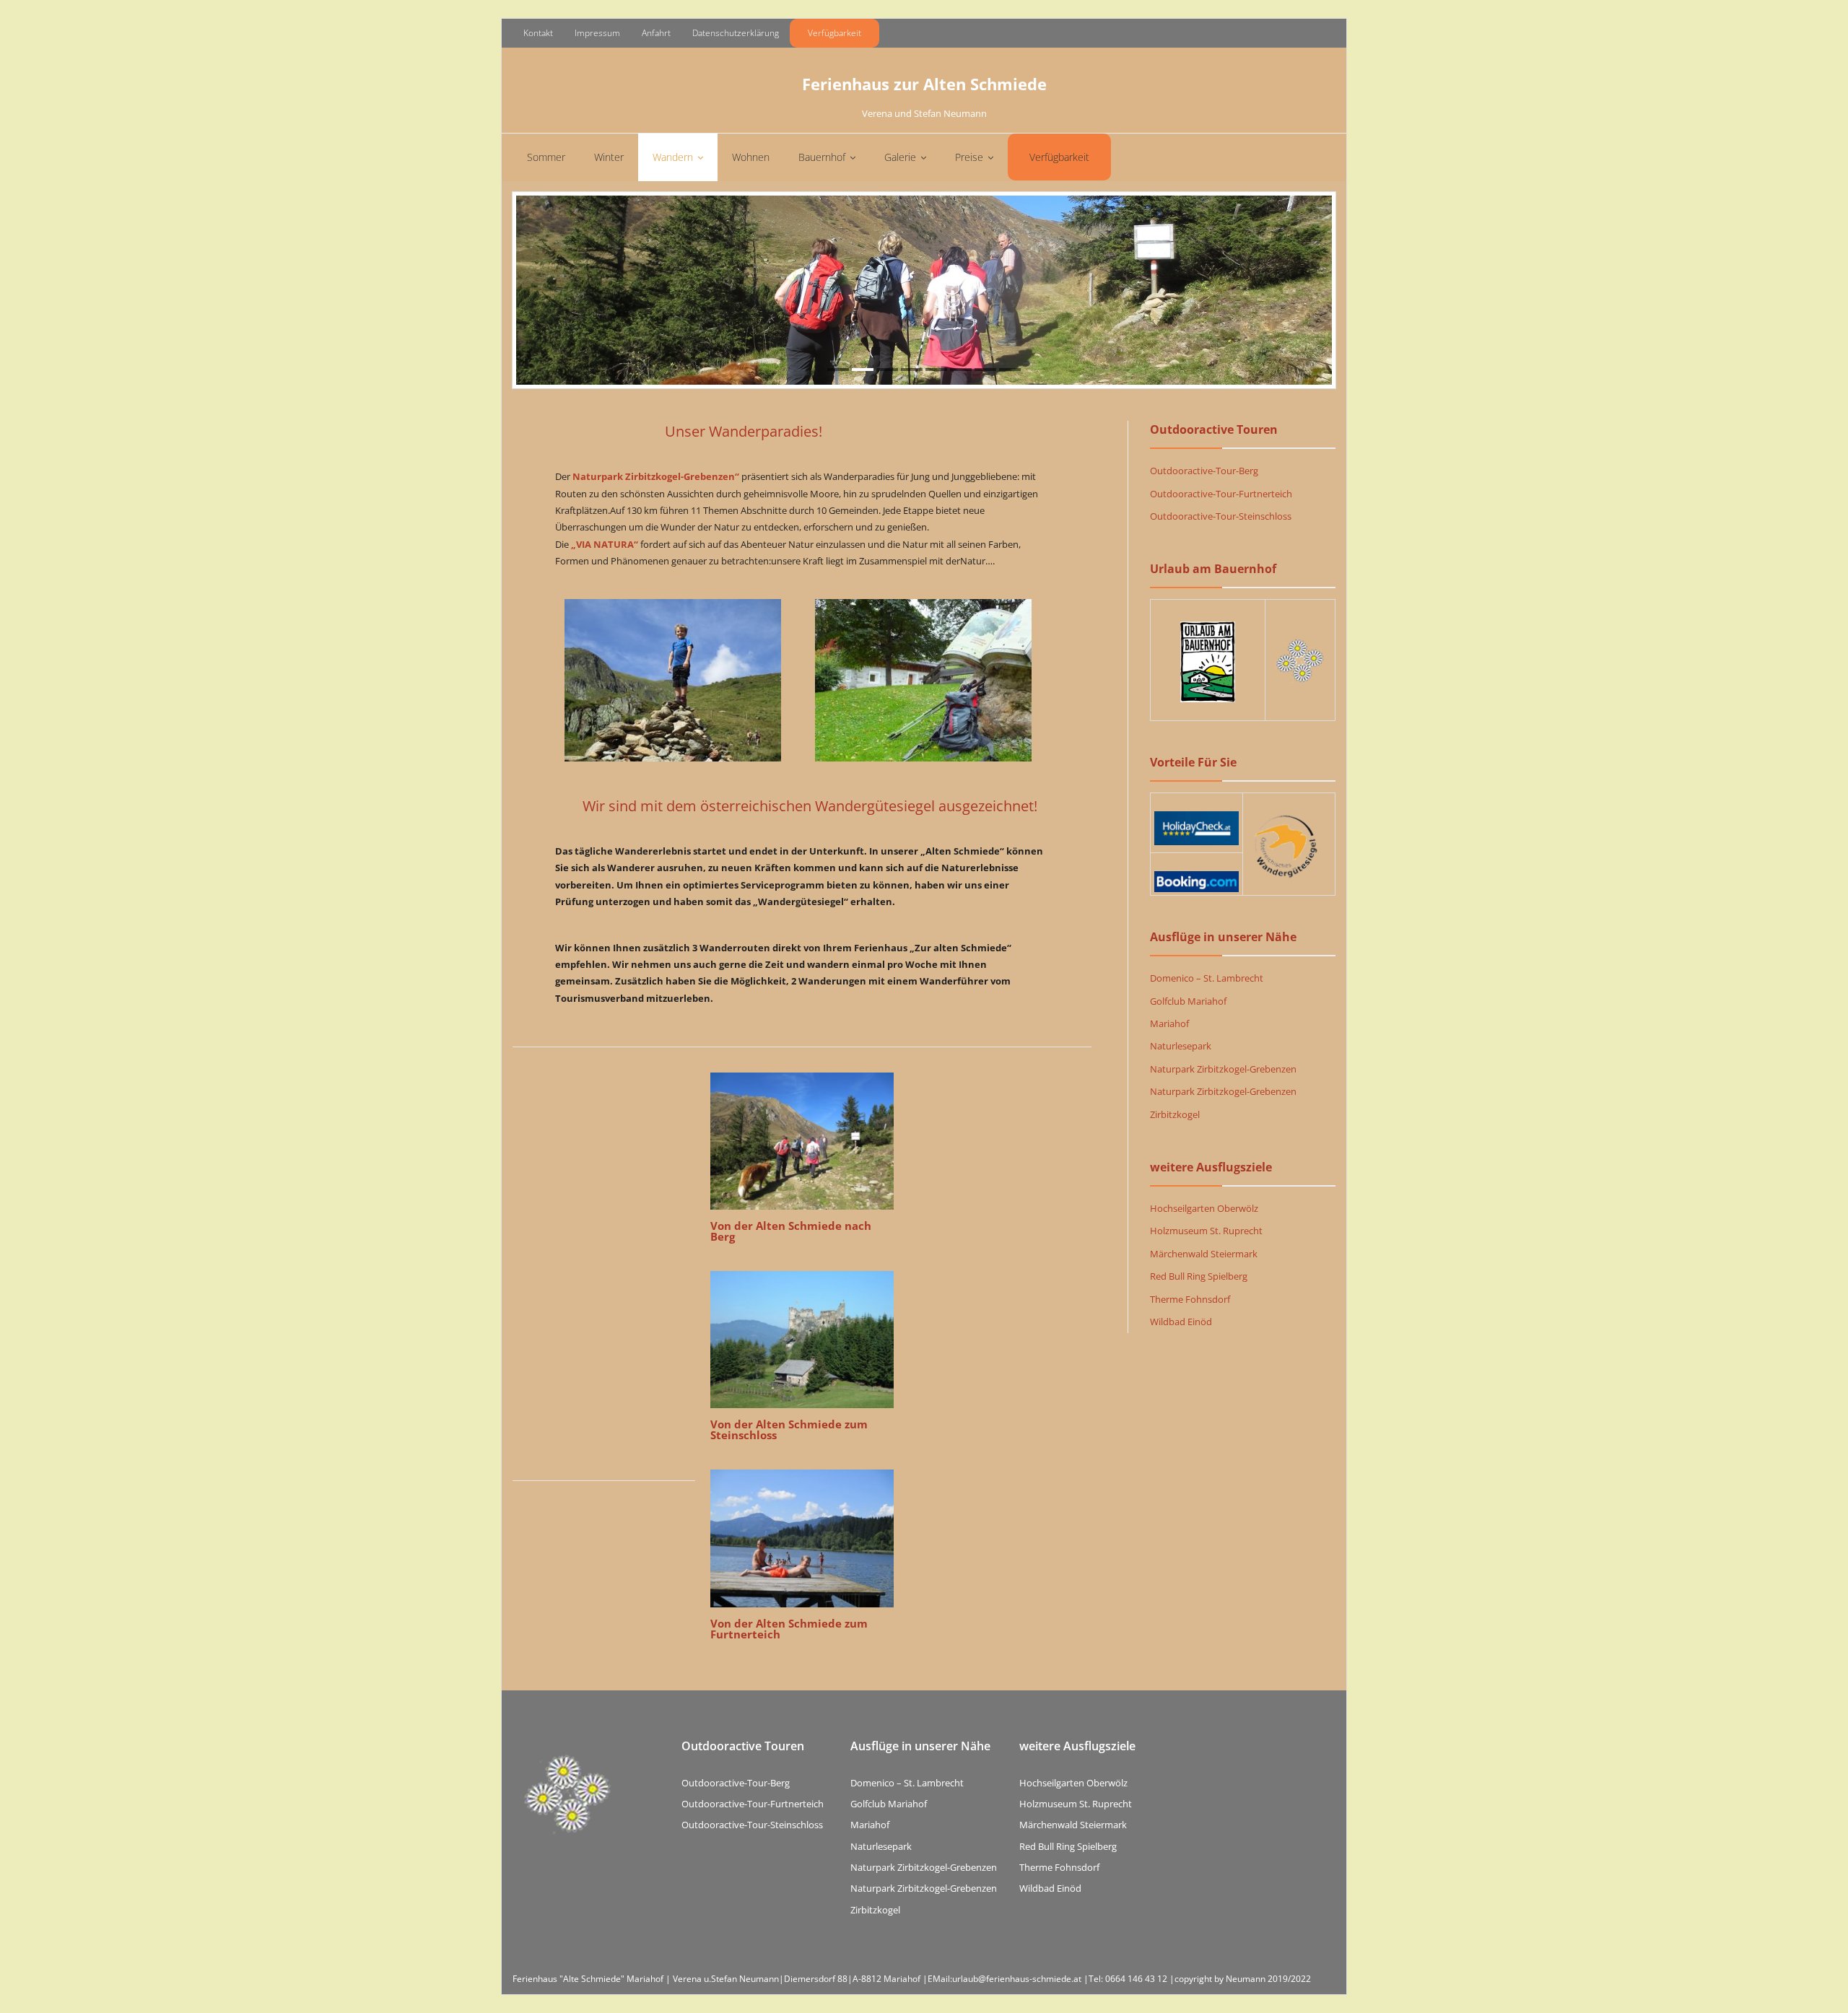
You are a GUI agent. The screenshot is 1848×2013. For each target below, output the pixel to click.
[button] (1817, 20)
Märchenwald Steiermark (1204, 1254)
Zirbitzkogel (1175, 1114)
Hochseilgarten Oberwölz (1204, 1208)
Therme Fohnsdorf (1190, 1299)
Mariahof (1169, 1023)
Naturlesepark (1181, 1046)
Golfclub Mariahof (1188, 1001)
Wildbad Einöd (1181, 1322)
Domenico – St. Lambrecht (1207, 978)
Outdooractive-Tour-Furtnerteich (1221, 494)
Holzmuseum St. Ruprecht (1206, 1231)
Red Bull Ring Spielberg (1199, 1276)
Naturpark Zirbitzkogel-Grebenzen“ (656, 476)
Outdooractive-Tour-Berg (1204, 471)
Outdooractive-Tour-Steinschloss (1221, 516)
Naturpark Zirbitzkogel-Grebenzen (1223, 1069)
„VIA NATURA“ (605, 544)
